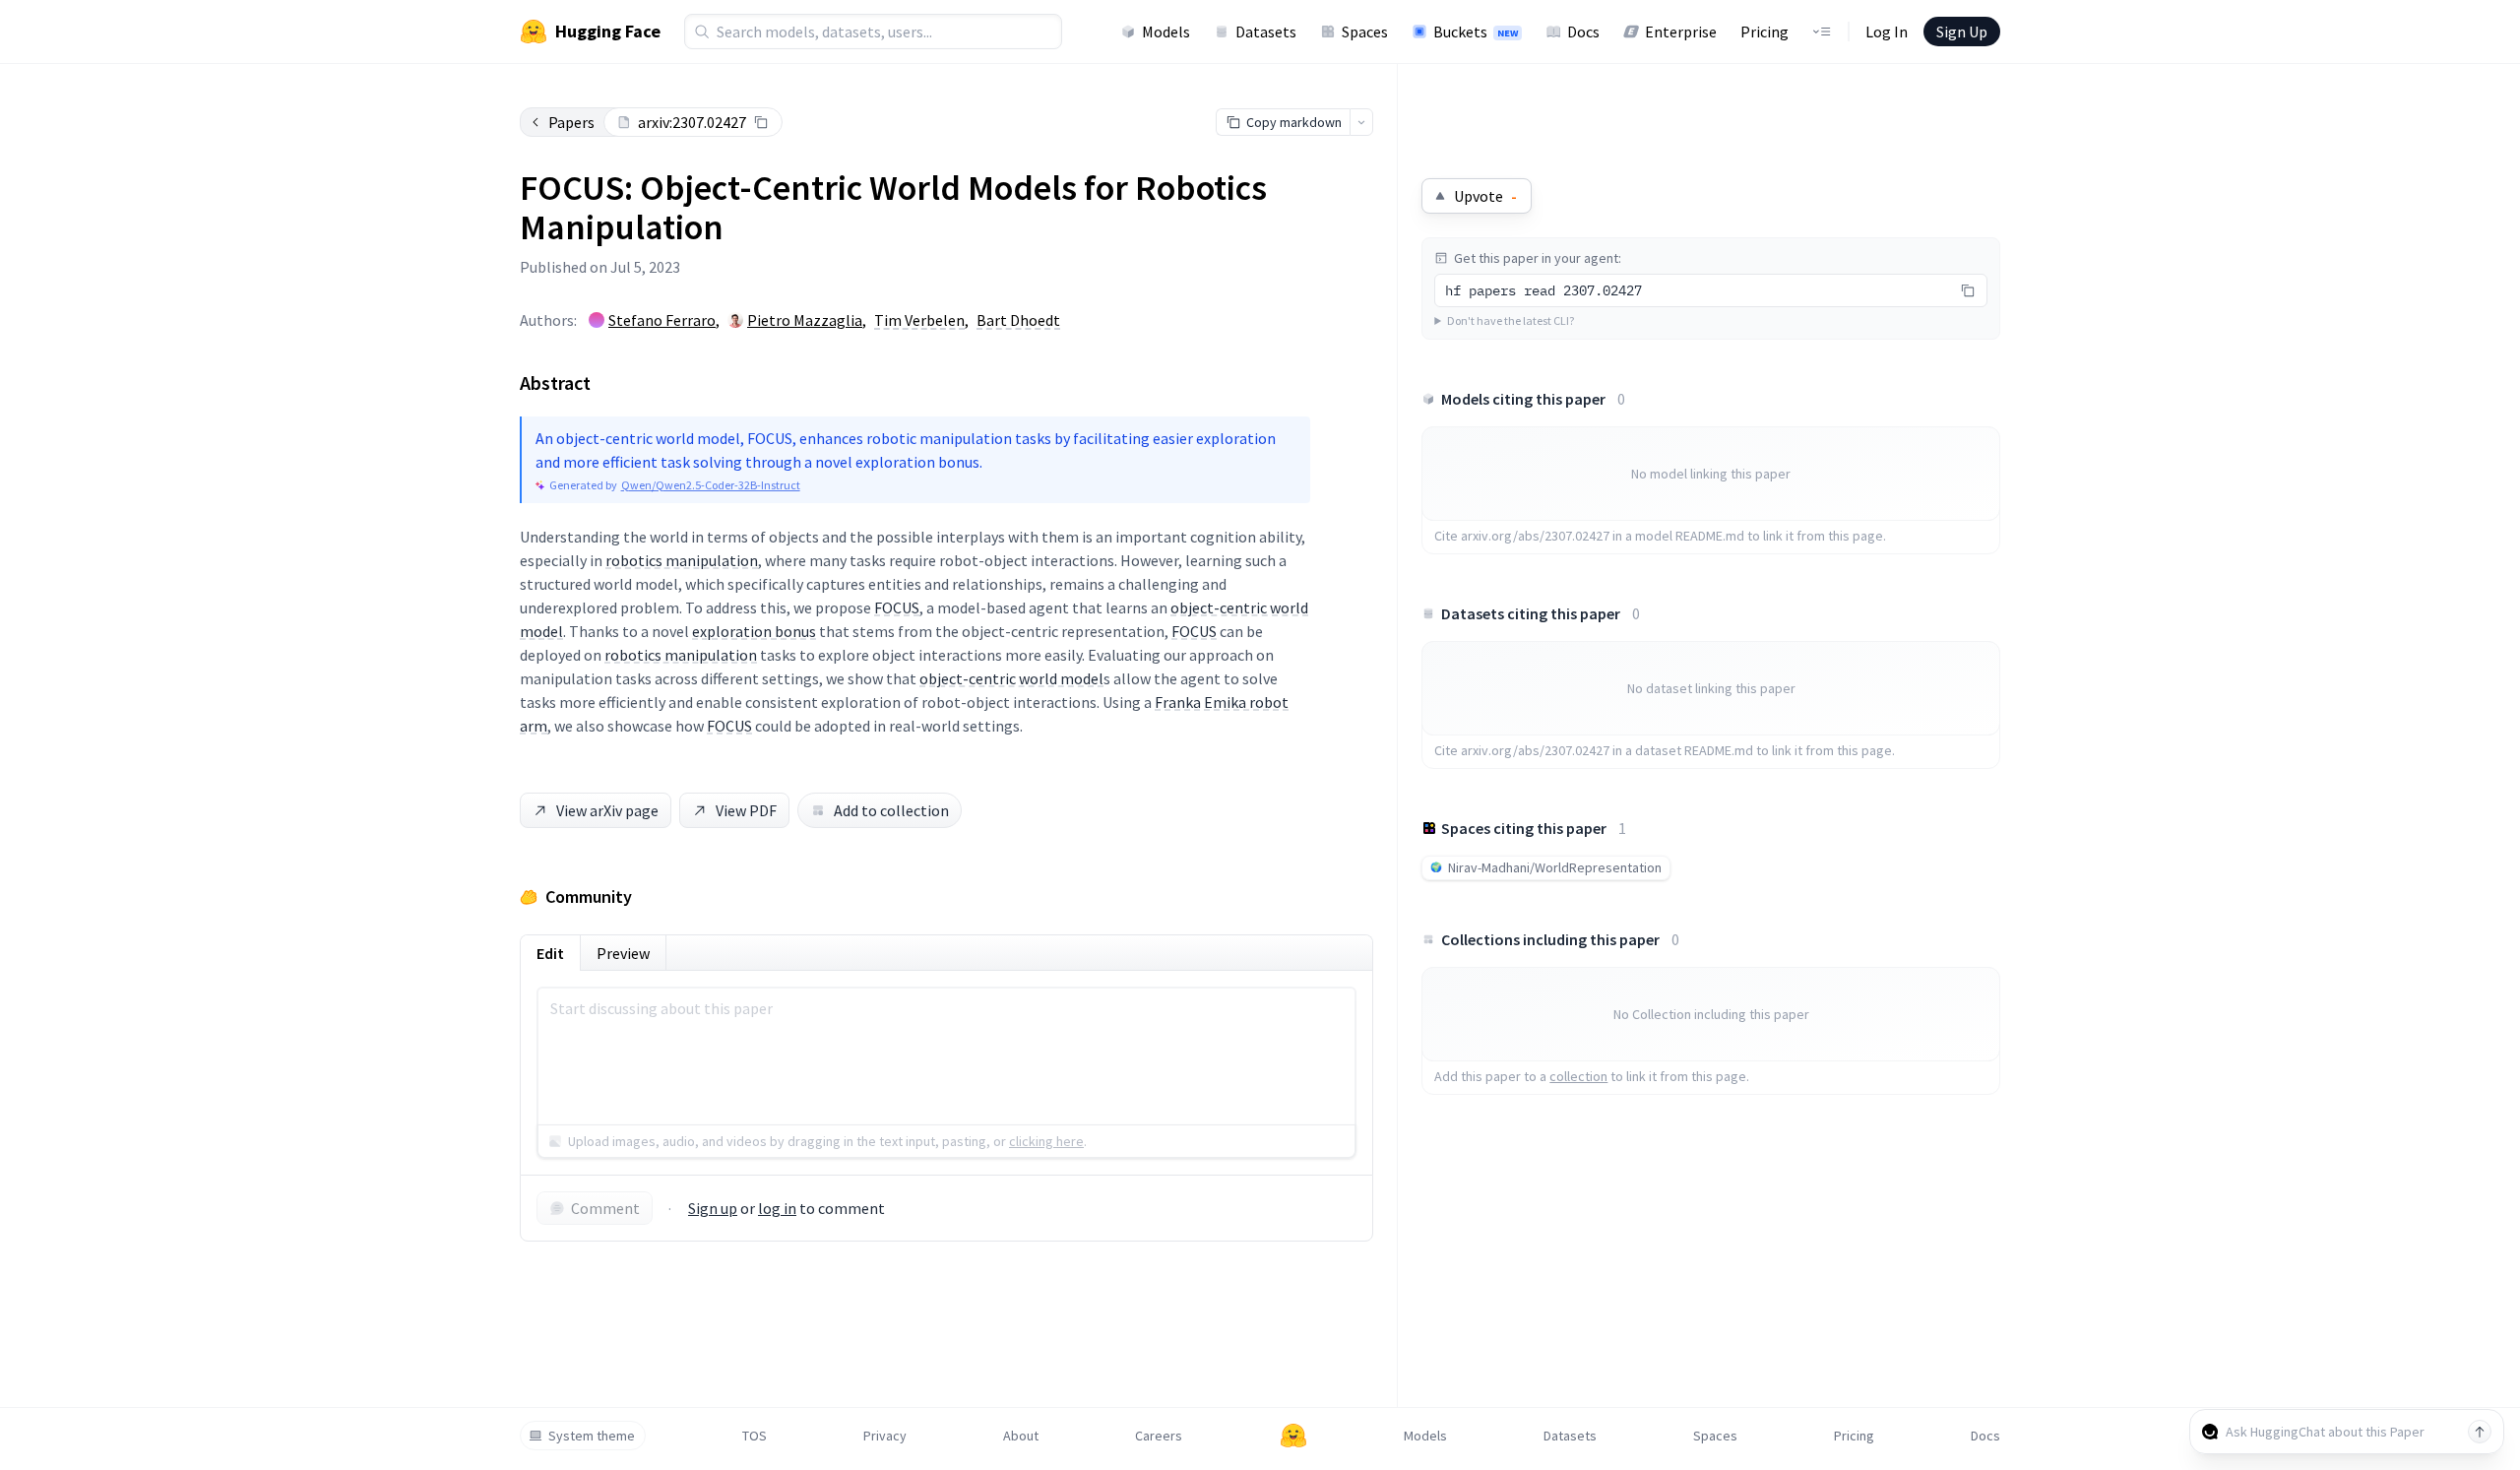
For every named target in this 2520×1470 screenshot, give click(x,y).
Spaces (1365, 32)
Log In (1887, 32)
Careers (1159, 1436)
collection (1578, 1076)
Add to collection (891, 810)
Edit (550, 953)
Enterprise (1681, 32)
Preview (623, 953)
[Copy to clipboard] (761, 122)
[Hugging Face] (1293, 1436)
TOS (755, 1436)
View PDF (746, 810)
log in (777, 1208)
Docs (1583, 32)
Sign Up (1962, 32)
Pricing (1764, 32)
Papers (571, 122)
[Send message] (2480, 1432)
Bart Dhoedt (1018, 320)
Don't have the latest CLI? (1511, 320)
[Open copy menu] (1361, 122)
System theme (592, 1436)
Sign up (713, 1208)
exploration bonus (754, 631)
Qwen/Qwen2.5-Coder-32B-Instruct (711, 485)
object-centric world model (1011, 678)
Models (1166, 32)
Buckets (1476, 32)
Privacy (885, 1436)
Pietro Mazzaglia (805, 320)
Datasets (1266, 32)
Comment (605, 1208)
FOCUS (897, 607)
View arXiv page (607, 810)
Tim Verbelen (919, 320)
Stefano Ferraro (662, 320)
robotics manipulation (682, 560)
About (1021, 1436)
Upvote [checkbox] (1485, 196)
